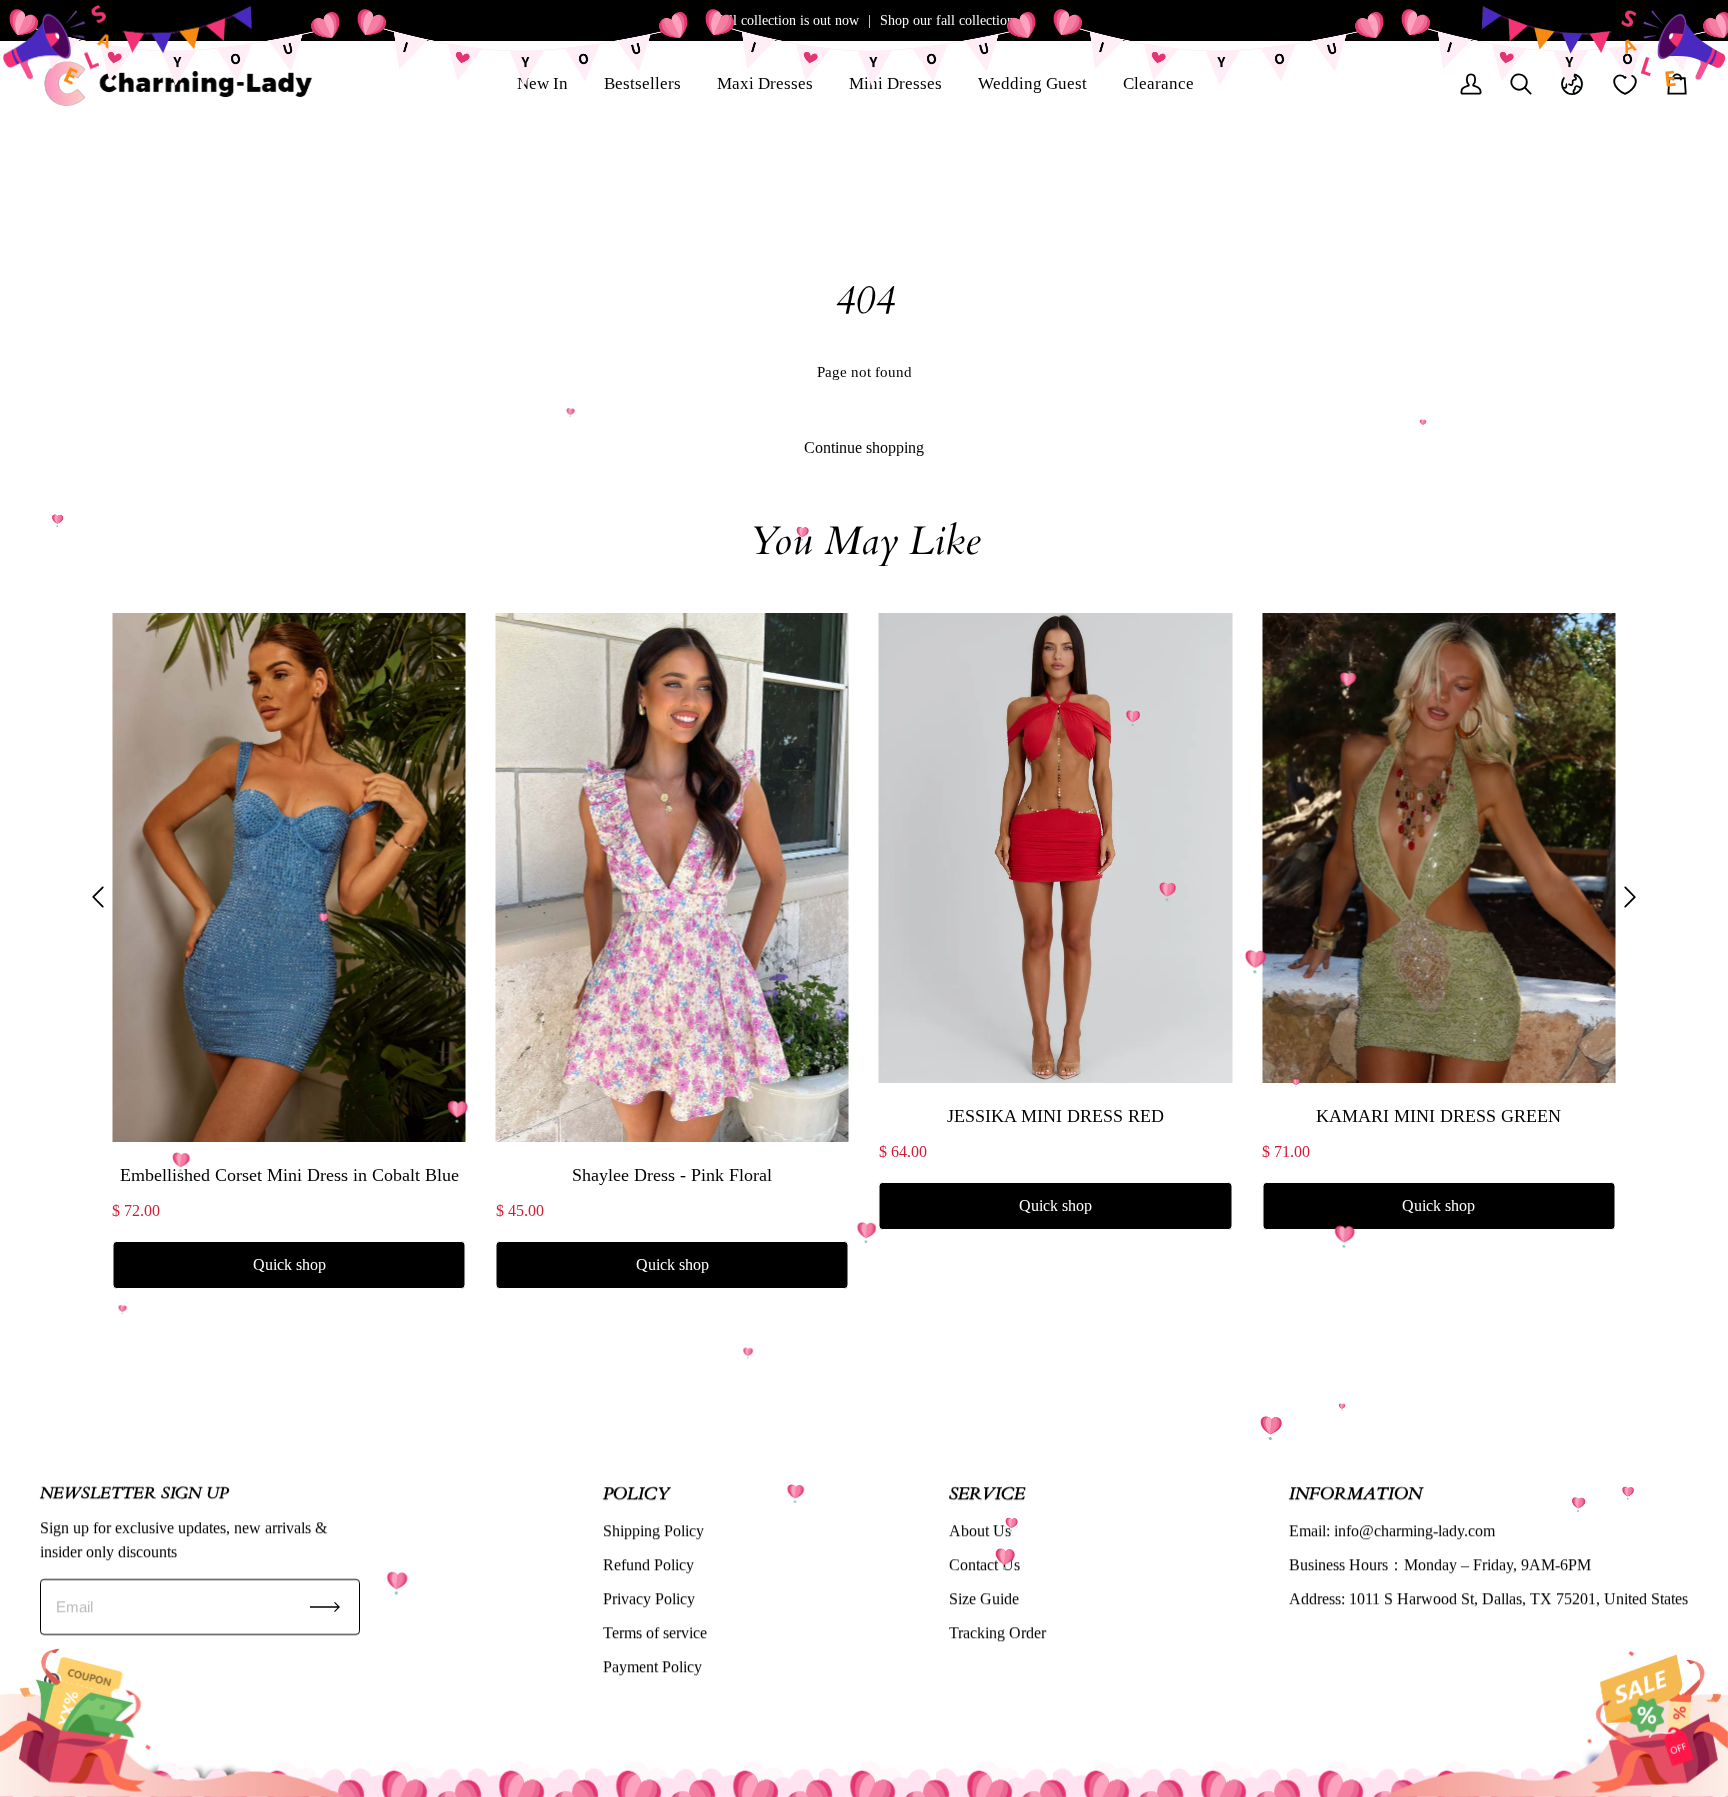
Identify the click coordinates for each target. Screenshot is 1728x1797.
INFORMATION (1355, 1492)
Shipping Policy (653, 1530)
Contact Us (984, 1564)
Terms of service (655, 1632)
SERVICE (987, 1492)
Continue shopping (864, 447)
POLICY (636, 1492)
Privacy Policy (649, 1598)
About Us (980, 1530)
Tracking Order (997, 1632)
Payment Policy (652, 1666)
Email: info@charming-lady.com (1392, 1530)
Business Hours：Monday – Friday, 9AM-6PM (1440, 1564)
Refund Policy (648, 1564)
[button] (98, 897)
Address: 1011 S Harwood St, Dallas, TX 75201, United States (1488, 1598)
